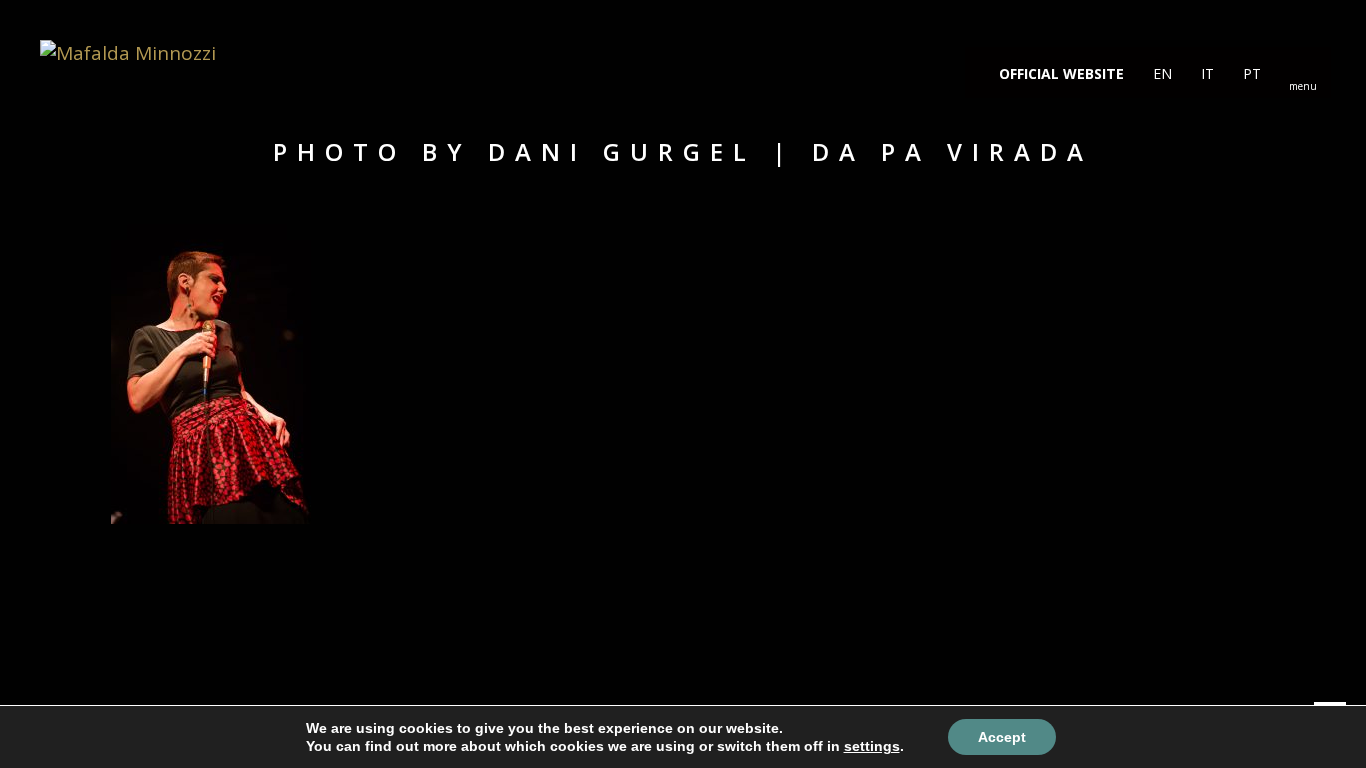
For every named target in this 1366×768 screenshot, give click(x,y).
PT (1250, 73)
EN (1160, 73)
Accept (1002, 737)
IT (1205, 73)
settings (872, 746)
